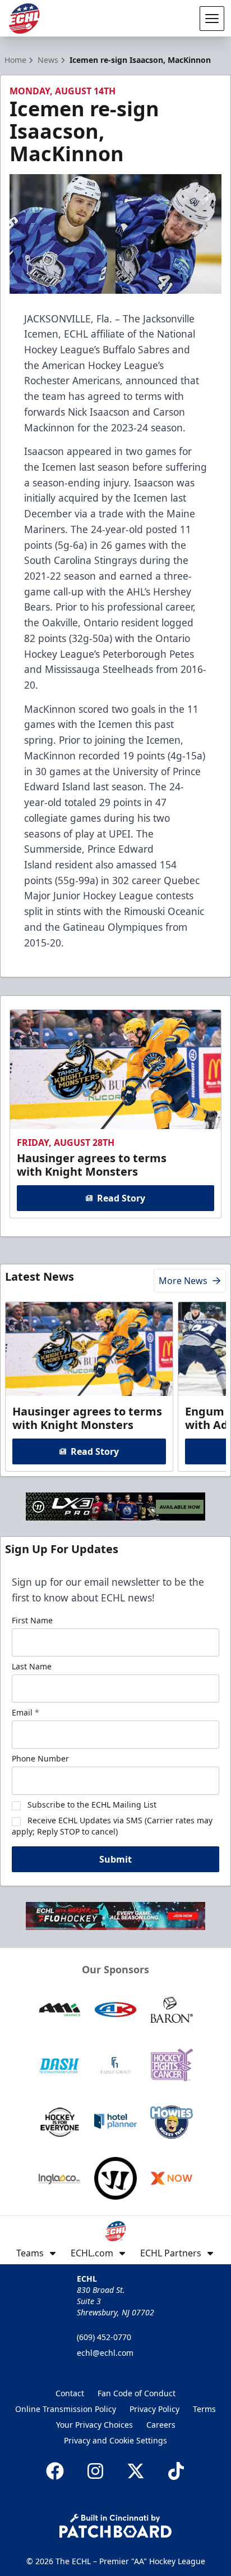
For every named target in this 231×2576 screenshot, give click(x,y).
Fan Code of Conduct (137, 2393)
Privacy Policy (154, 2409)
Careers (161, 2425)
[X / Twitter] (136, 2471)
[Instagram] (95, 2471)
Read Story (121, 1198)
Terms (204, 2409)
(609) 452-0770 (104, 2337)
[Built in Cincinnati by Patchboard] (115, 2526)
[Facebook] (55, 2471)
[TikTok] (176, 2471)
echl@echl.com (105, 2353)
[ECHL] (24, 19)
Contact (70, 2393)
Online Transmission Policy (66, 2409)
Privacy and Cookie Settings (115, 2440)
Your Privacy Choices (94, 2425)
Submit (115, 1859)
